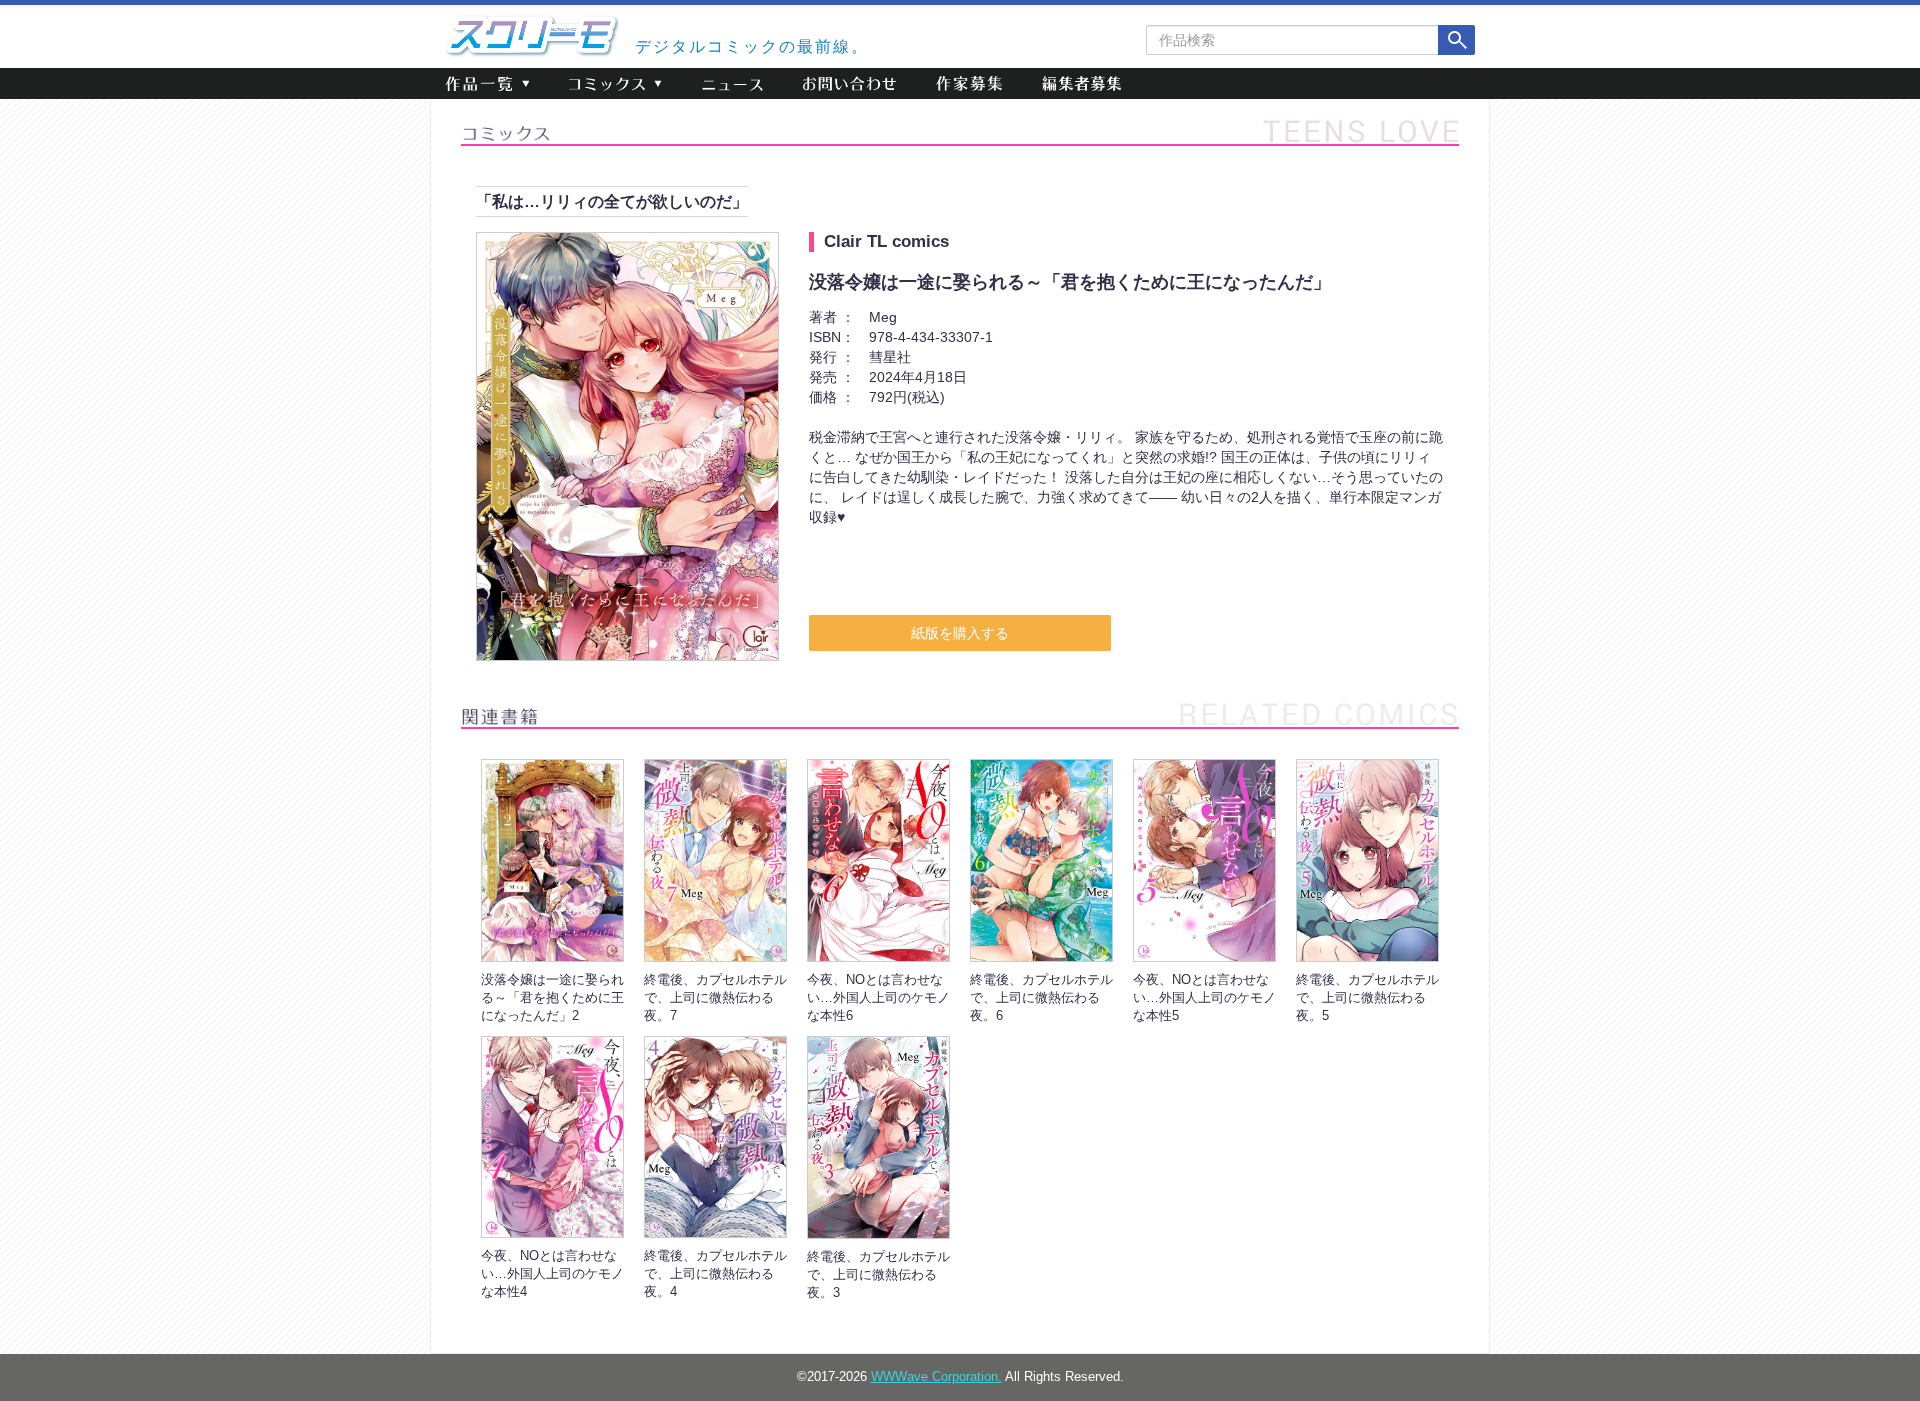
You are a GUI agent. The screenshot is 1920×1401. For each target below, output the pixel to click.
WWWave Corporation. (936, 1377)
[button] (487, 83)
